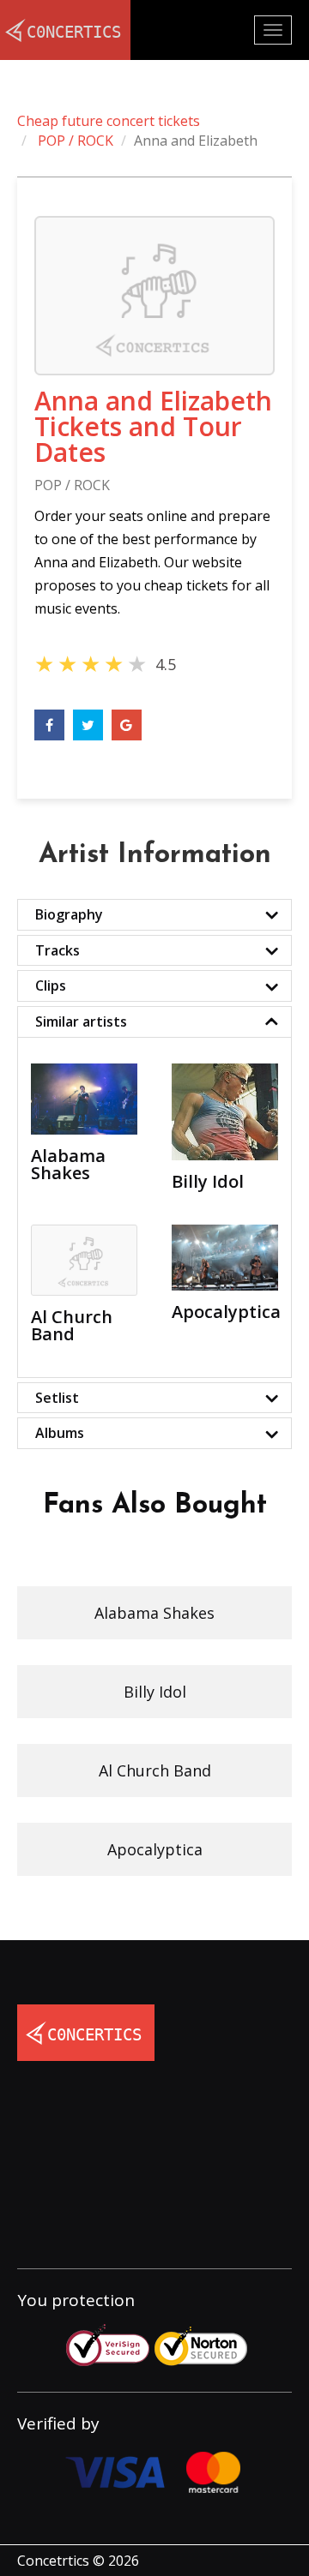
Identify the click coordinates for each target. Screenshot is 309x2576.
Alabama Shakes (154, 1613)
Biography (69, 914)
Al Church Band (155, 1770)
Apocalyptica (155, 1849)
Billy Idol (155, 1692)
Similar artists (81, 1021)
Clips (51, 985)
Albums (60, 1433)
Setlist (57, 1398)
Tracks (58, 950)
